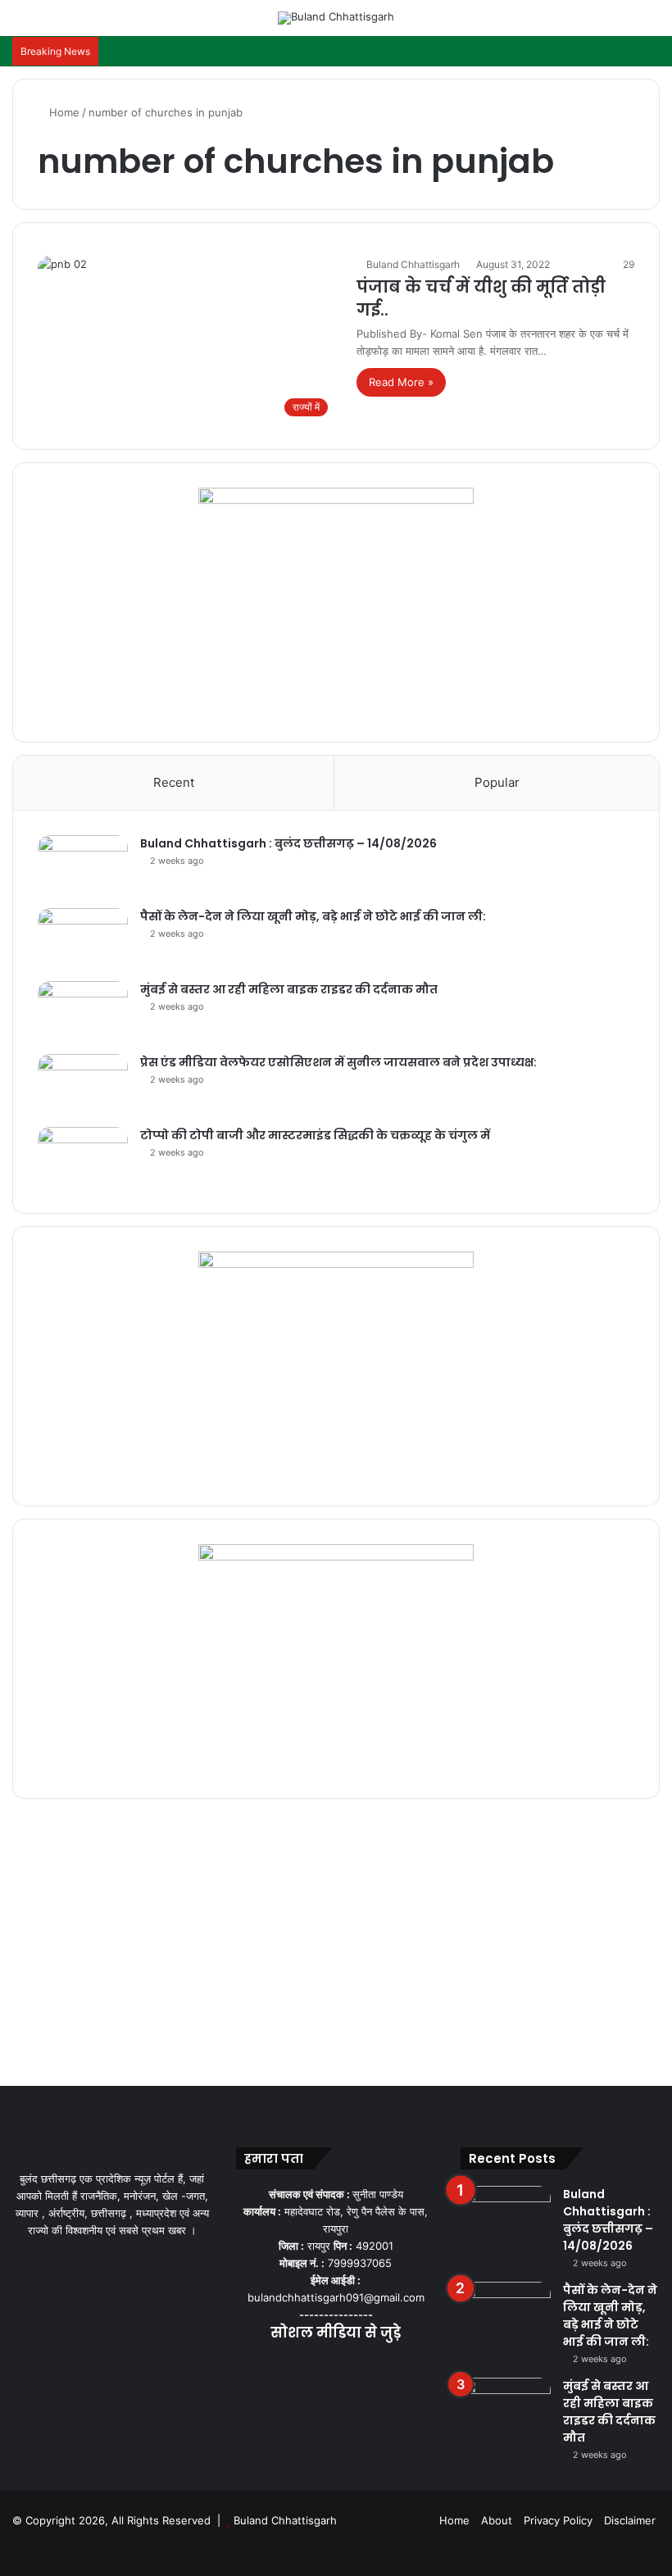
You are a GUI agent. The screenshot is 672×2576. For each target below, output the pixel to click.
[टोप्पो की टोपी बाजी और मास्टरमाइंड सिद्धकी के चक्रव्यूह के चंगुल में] (83, 1158)
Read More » (401, 382)
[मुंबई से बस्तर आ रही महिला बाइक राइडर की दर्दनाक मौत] (83, 1012)
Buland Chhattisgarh (413, 264)
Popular (497, 782)
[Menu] (20, 24)
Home (63, 112)
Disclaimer (630, 2520)
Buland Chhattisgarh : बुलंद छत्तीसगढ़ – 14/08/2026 (288, 843)
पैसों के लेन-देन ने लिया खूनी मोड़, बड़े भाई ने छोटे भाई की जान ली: (313, 916)
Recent (174, 782)
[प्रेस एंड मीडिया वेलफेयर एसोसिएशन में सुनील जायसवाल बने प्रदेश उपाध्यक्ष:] (83, 1085)
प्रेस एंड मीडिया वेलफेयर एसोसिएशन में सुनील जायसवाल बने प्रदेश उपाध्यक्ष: (338, 1062)
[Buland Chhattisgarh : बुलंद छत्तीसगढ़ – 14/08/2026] (83, 866)
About (497, 2520)
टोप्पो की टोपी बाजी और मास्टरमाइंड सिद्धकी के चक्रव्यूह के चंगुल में (315, 1135)
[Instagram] (356, 2365)
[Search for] (652, 24)
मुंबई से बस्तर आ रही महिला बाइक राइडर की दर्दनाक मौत (289, 989)
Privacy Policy (558, 2520)
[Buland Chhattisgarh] (336, 18)
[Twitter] (316, 2365)
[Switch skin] (623, 24)
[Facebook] (297, 2365)
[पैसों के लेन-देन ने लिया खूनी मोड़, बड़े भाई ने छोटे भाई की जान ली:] (83, 939)
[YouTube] (336, 2365)
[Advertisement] (336, 1947)
